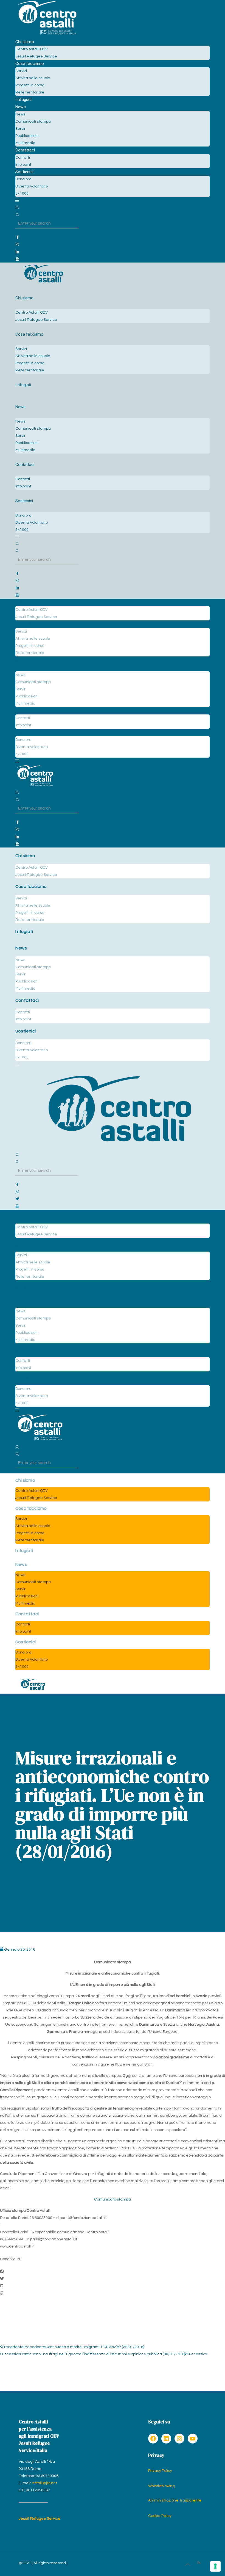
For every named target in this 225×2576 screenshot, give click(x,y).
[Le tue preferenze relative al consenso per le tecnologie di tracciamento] (215, 2566)
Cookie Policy (160, 2516)
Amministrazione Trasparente (175, 2500)
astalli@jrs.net (44, 2483)
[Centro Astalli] (47, 35)
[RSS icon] (199, 2563)
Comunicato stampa (113, 2199)
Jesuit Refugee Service (40, 2519)
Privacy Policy (160, 2471)
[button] (113, 2272)
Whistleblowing (161, 2486)
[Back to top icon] (188, 2565)
